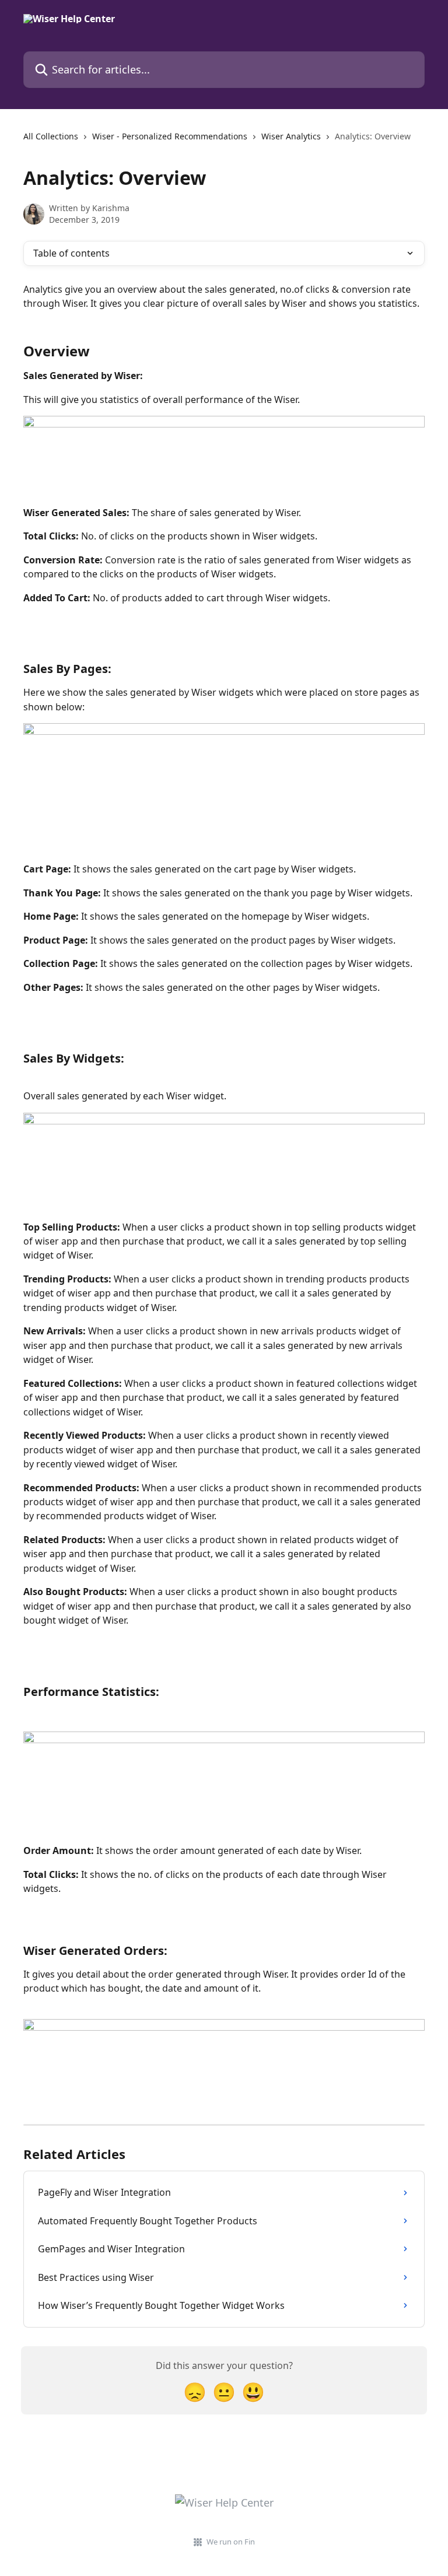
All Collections (51, 136)
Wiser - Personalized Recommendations (170, 136)
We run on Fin (231, 2542)
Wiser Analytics (291, 136)
